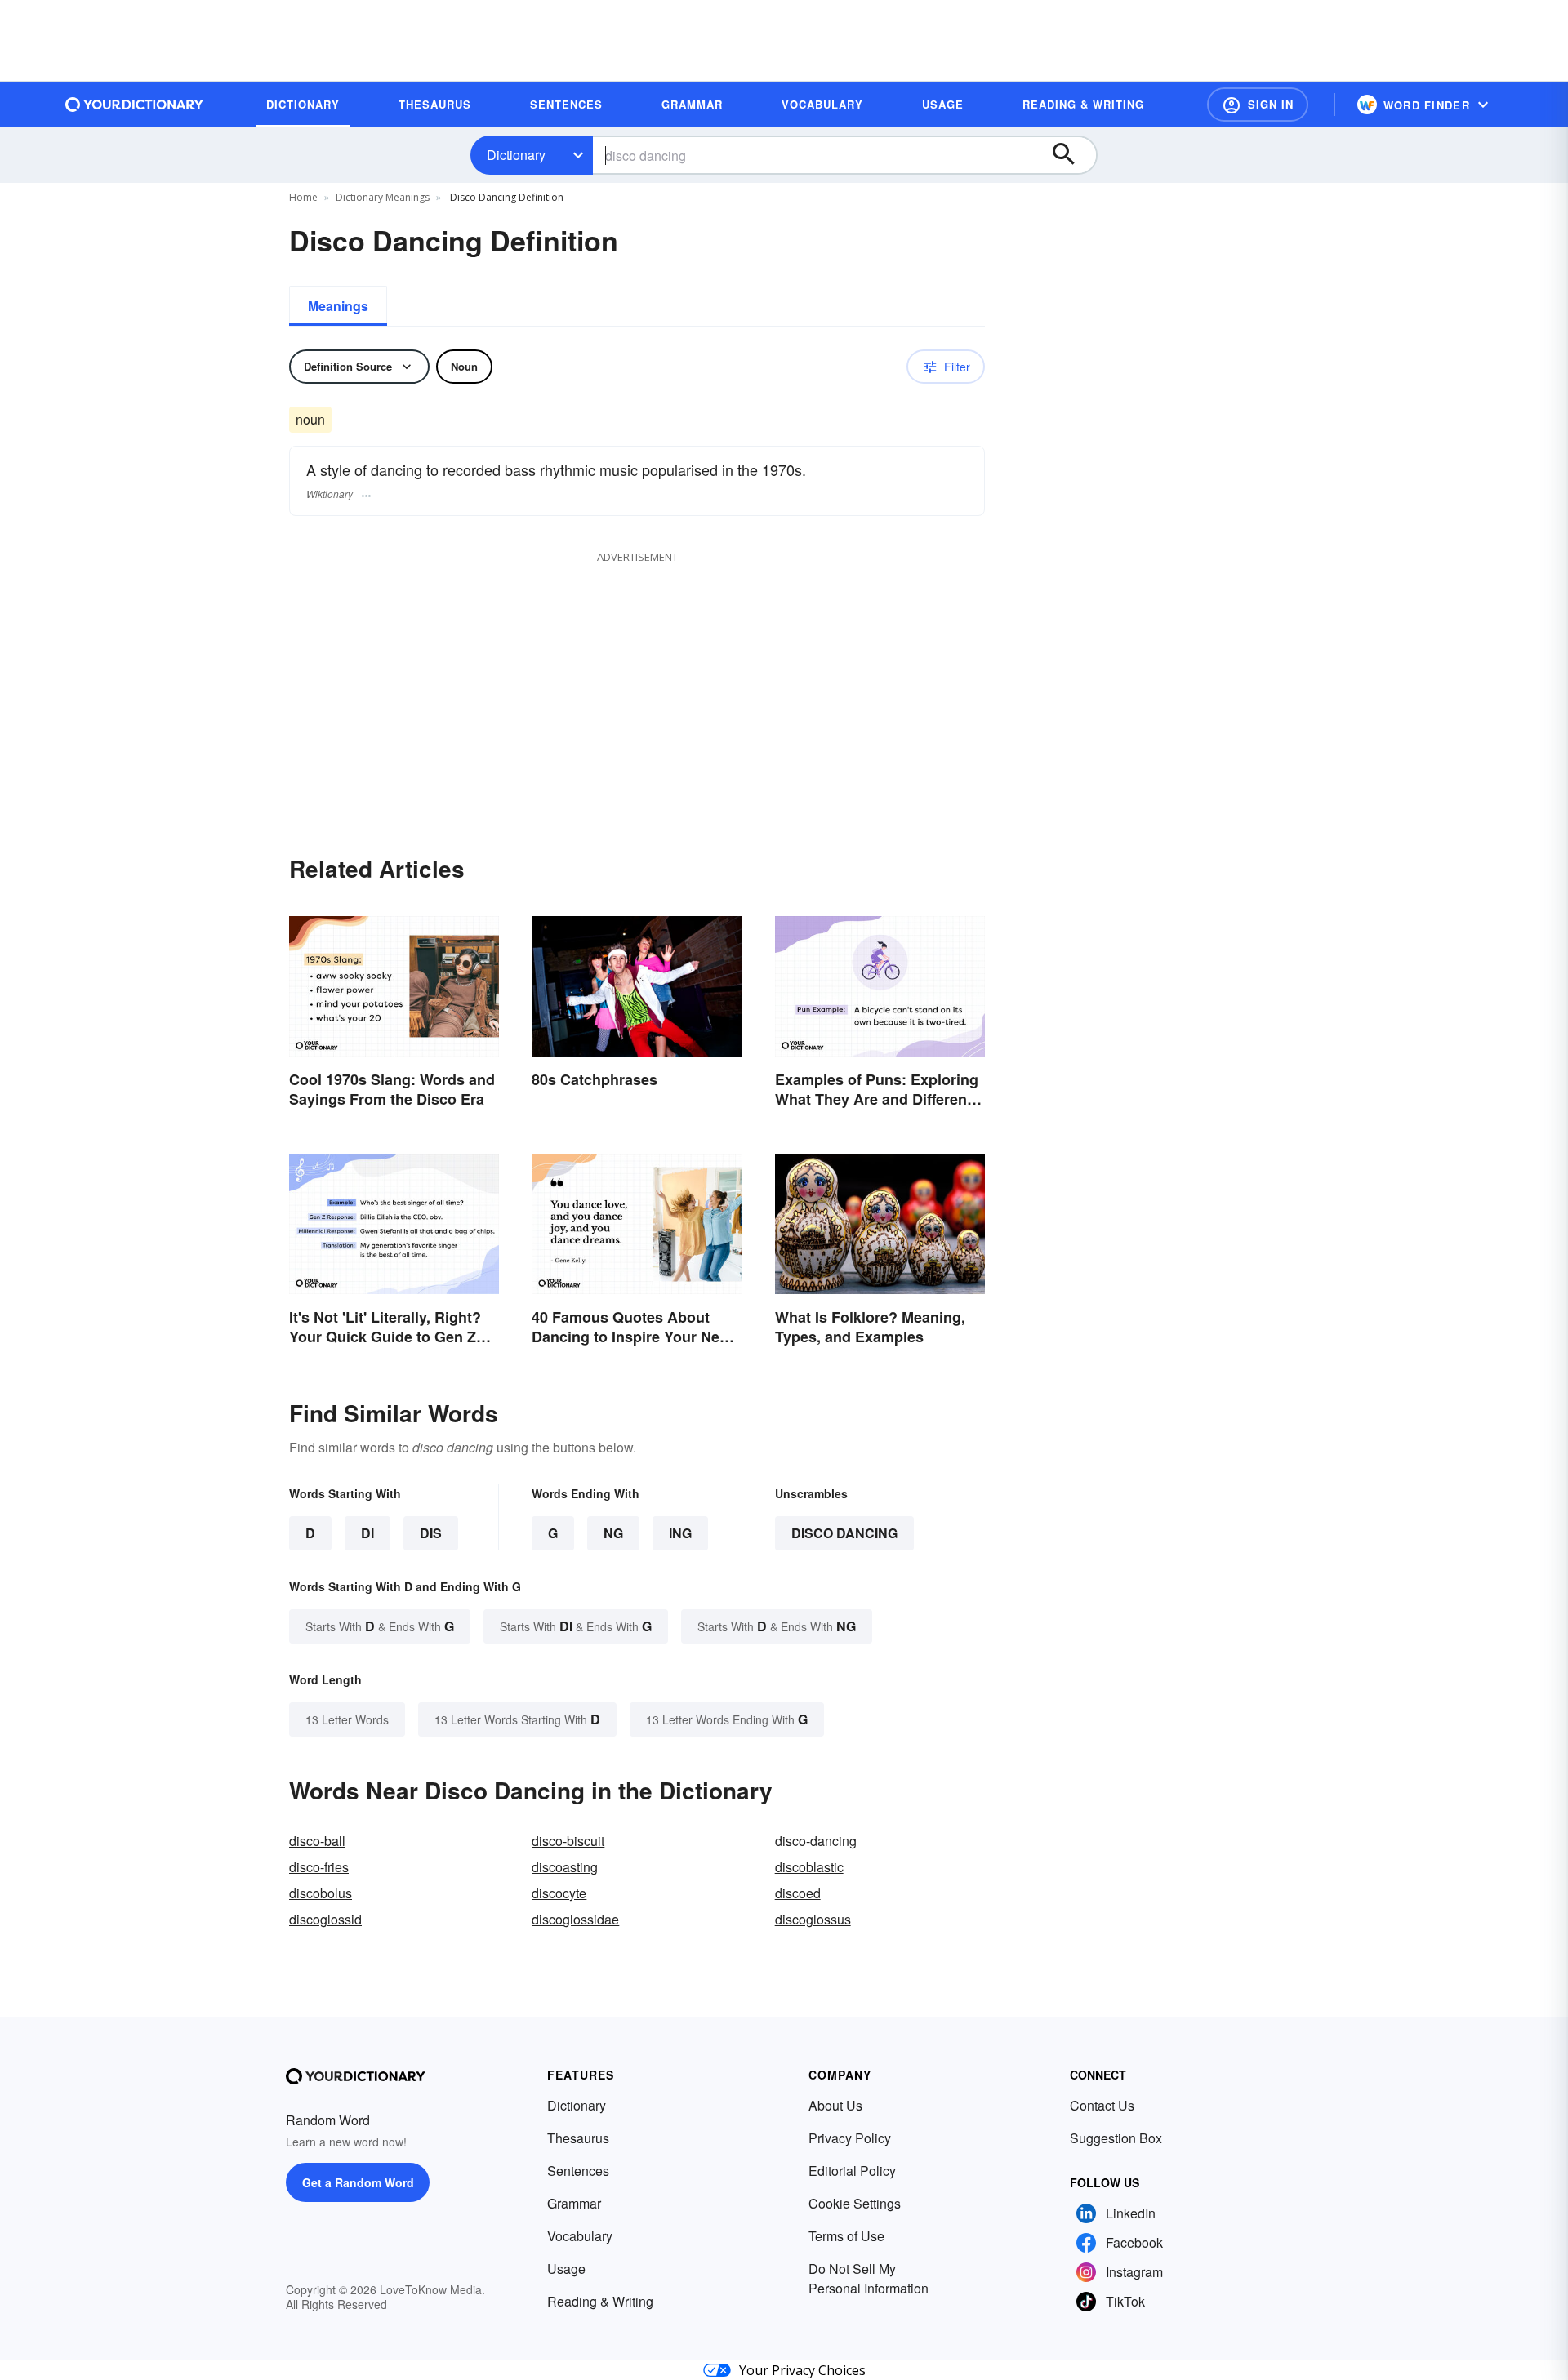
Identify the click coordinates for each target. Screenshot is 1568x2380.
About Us (835, 2105)
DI (367, 1533)
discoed (798, 1893)
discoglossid (325, 1919)
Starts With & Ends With (380, 1626)
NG (613, 1533)
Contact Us (1102, 2105)
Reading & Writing (600, 2301)
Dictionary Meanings (383, 197)
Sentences (578, 2171)
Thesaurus (578, 2138)
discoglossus (813, 1919)
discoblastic (809, 1867)
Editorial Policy (852, 2171)
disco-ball (317, 1841)
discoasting (565, 1867)
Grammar (574, 2203)
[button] (1258, 105)
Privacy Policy (850, 2138)
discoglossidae (575, 1919)
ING (680, 1533)
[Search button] (1071, 155)
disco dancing (844, 1533)
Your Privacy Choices (802, 2370)
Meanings (338, 306)
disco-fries (319, 1867)
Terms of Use (846, 2236)
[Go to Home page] (135, 105)
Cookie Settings (855, 2203)
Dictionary (516, 155)
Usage (566, 2269)
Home (303, 197)
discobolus (321, 1893)
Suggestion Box (1116, 2138)
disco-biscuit (568, 1841)
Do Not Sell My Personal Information (869, 2278)
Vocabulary (580, 2236)
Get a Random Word (358, 2182)
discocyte (559, 1893)
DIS (431, 1533)
